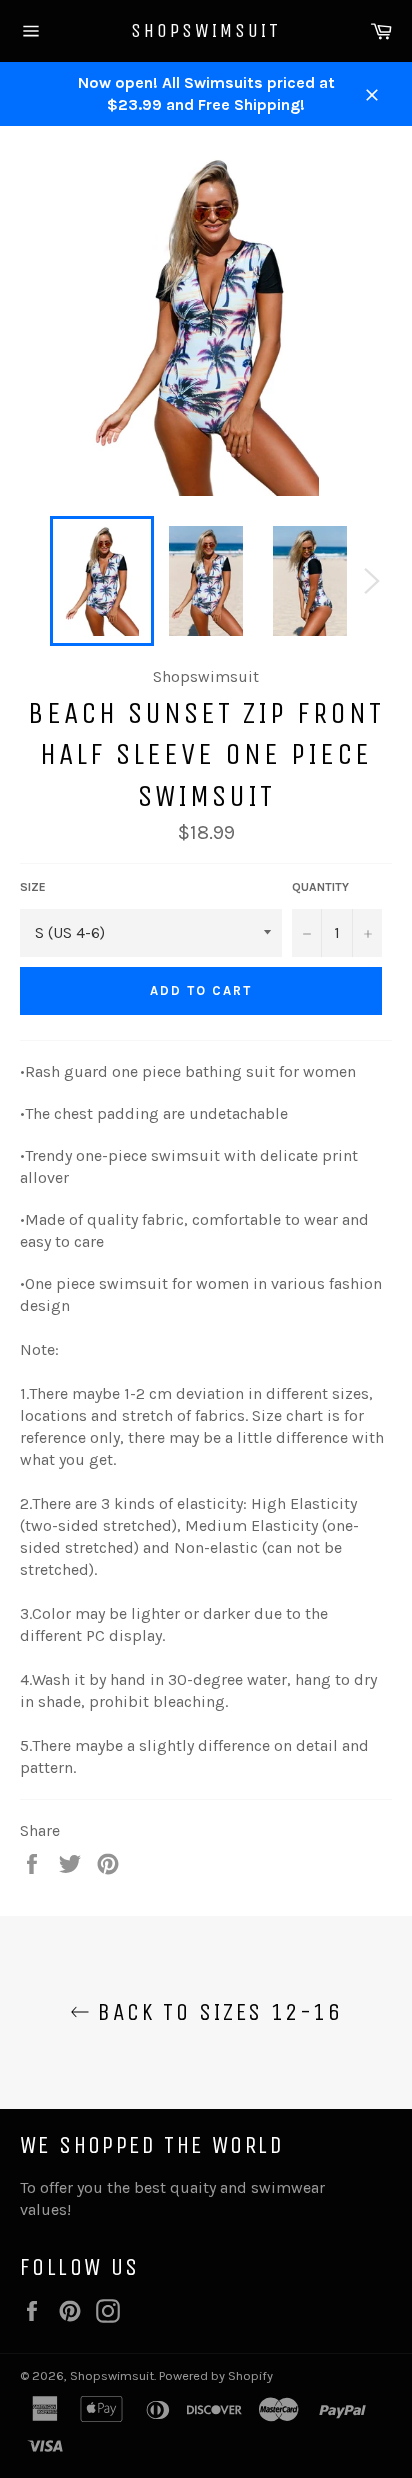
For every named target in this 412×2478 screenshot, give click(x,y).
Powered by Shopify (216, 2375)
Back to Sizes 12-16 (216, 2012)
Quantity (320, 887)
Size (33, 887)
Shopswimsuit (206, 30)
